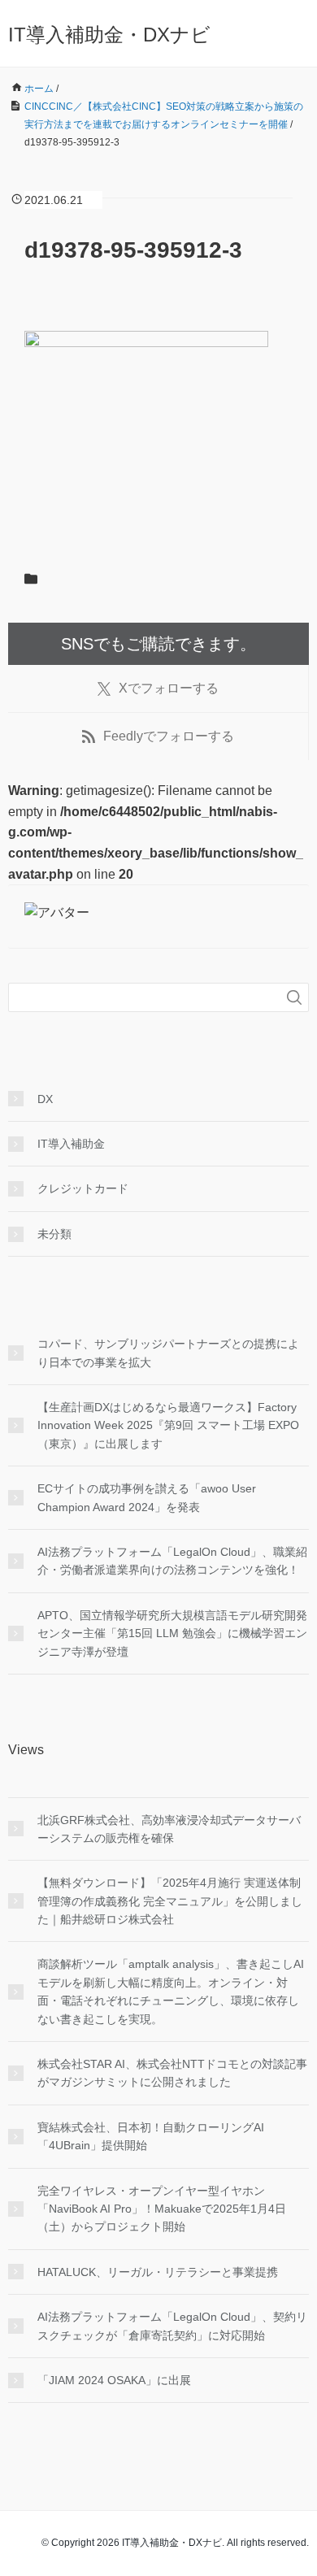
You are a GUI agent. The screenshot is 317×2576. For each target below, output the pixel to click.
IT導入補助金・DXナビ (109, 35)
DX (45, 1099)
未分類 (54, 1234)
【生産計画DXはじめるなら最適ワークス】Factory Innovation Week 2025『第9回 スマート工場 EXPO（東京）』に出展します (168, 1425)
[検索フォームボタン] (294, 997)
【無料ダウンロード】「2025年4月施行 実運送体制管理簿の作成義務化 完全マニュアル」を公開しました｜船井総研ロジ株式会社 (170, 1901)
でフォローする (169, 688)
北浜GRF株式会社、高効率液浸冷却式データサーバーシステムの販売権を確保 (169, 1829)
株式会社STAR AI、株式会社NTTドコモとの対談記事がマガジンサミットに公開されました (172, 2073)
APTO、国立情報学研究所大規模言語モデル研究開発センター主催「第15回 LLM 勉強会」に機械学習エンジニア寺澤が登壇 (172, 1633)
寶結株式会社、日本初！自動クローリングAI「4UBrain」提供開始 (151, 2136)
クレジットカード (83, 1188)
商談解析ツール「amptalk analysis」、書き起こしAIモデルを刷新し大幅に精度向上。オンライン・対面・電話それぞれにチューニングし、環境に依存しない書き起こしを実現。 (171, 1991)
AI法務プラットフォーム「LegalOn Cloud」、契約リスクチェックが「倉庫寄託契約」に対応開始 (172, 2326)
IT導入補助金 (71, 1144)
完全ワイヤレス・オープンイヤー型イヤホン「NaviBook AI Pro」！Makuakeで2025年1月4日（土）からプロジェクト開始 (162, 2209)
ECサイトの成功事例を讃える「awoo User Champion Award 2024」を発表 (147, 1497)
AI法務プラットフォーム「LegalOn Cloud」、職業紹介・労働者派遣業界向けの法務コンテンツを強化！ (172, 1561)
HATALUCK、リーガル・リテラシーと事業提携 (158, 2272)
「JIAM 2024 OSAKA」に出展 (114, 2380)
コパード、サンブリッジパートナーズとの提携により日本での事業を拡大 (168, 1353)
